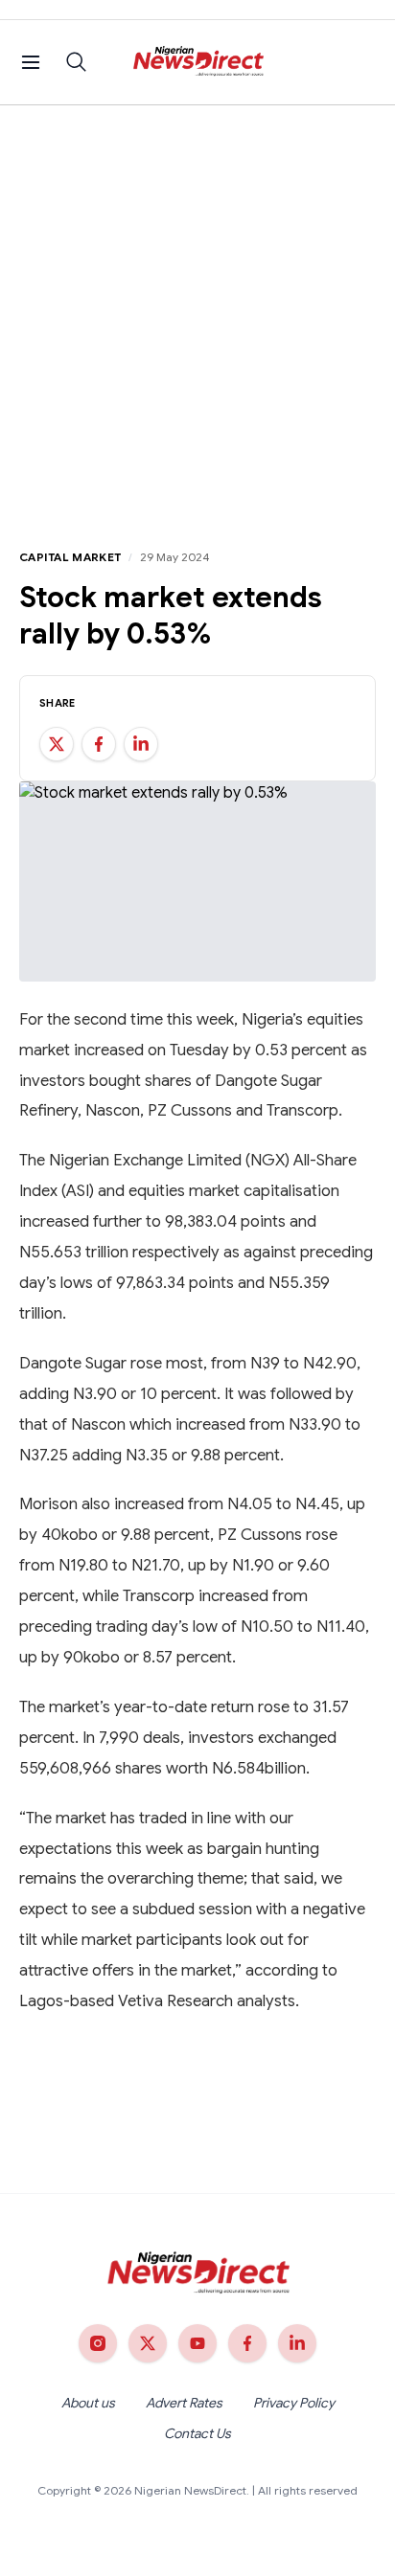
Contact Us (197, 2433)
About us (88, 2403)
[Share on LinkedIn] (141, 744)
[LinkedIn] (297, 2343)
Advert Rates (184, 2403)
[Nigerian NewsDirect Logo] (198, 62)
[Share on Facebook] (99, 744)
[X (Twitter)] (148, 2343)
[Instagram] (98, 2343)
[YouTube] (197, 2343)
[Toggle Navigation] (31, 62)
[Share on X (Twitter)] (57, 744)
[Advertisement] (197, 312)
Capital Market (70, 557)
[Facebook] (247, 2343)
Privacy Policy (294, 2403)
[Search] (77, 62)
